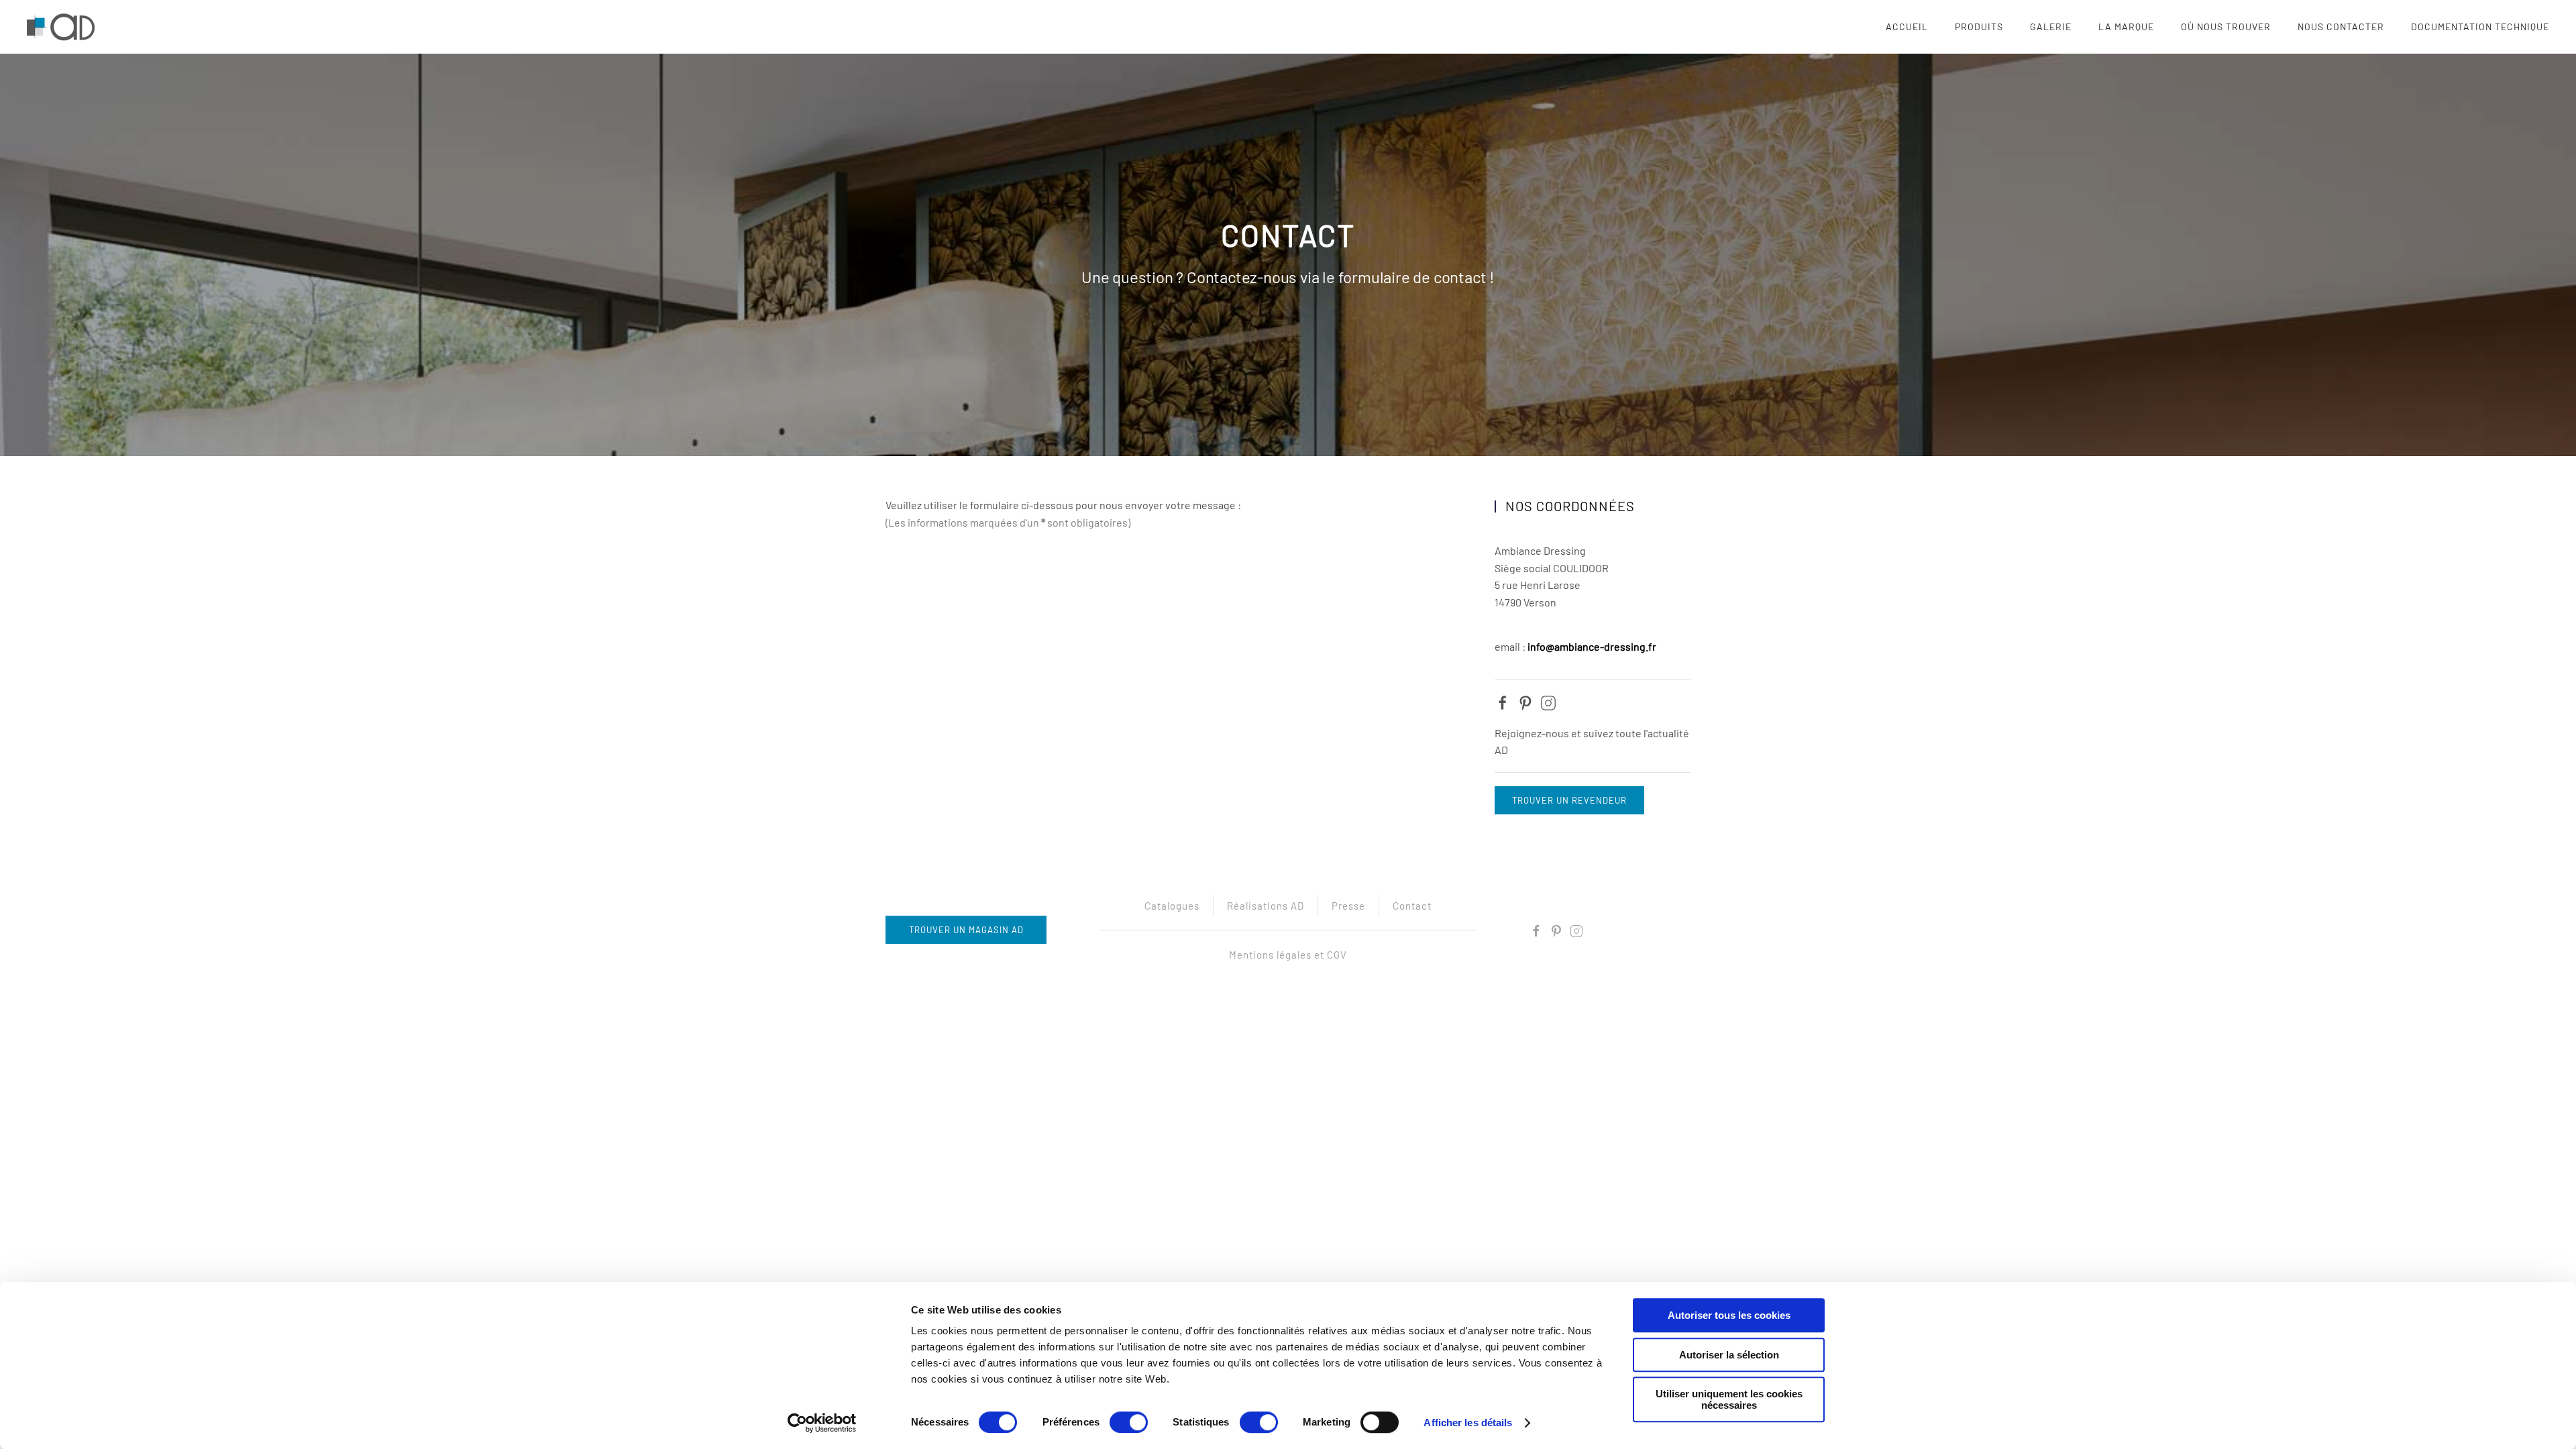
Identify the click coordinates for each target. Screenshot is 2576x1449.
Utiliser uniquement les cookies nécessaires (1729, 1399)
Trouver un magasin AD (966, 930)
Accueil (1907, 26)
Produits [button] (1979, 26)
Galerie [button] (2051, 26)
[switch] (1129, 1422)
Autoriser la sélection (1729, 1355)
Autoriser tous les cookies (1729, 1315)
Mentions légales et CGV (1288, 955)
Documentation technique (2480, 26)
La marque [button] (2126, 26)
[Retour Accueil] (63, 27)
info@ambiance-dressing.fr (1592, 646)
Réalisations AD (1266, 906)
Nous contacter (2341, 26)
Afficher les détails (1468, 1423)
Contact (1412, 906)
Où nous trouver (2226, 26)
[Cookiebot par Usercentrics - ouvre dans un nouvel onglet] (822, 1423)
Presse (1348, 906)
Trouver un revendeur (1569, 800)
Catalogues (1172, 906)
